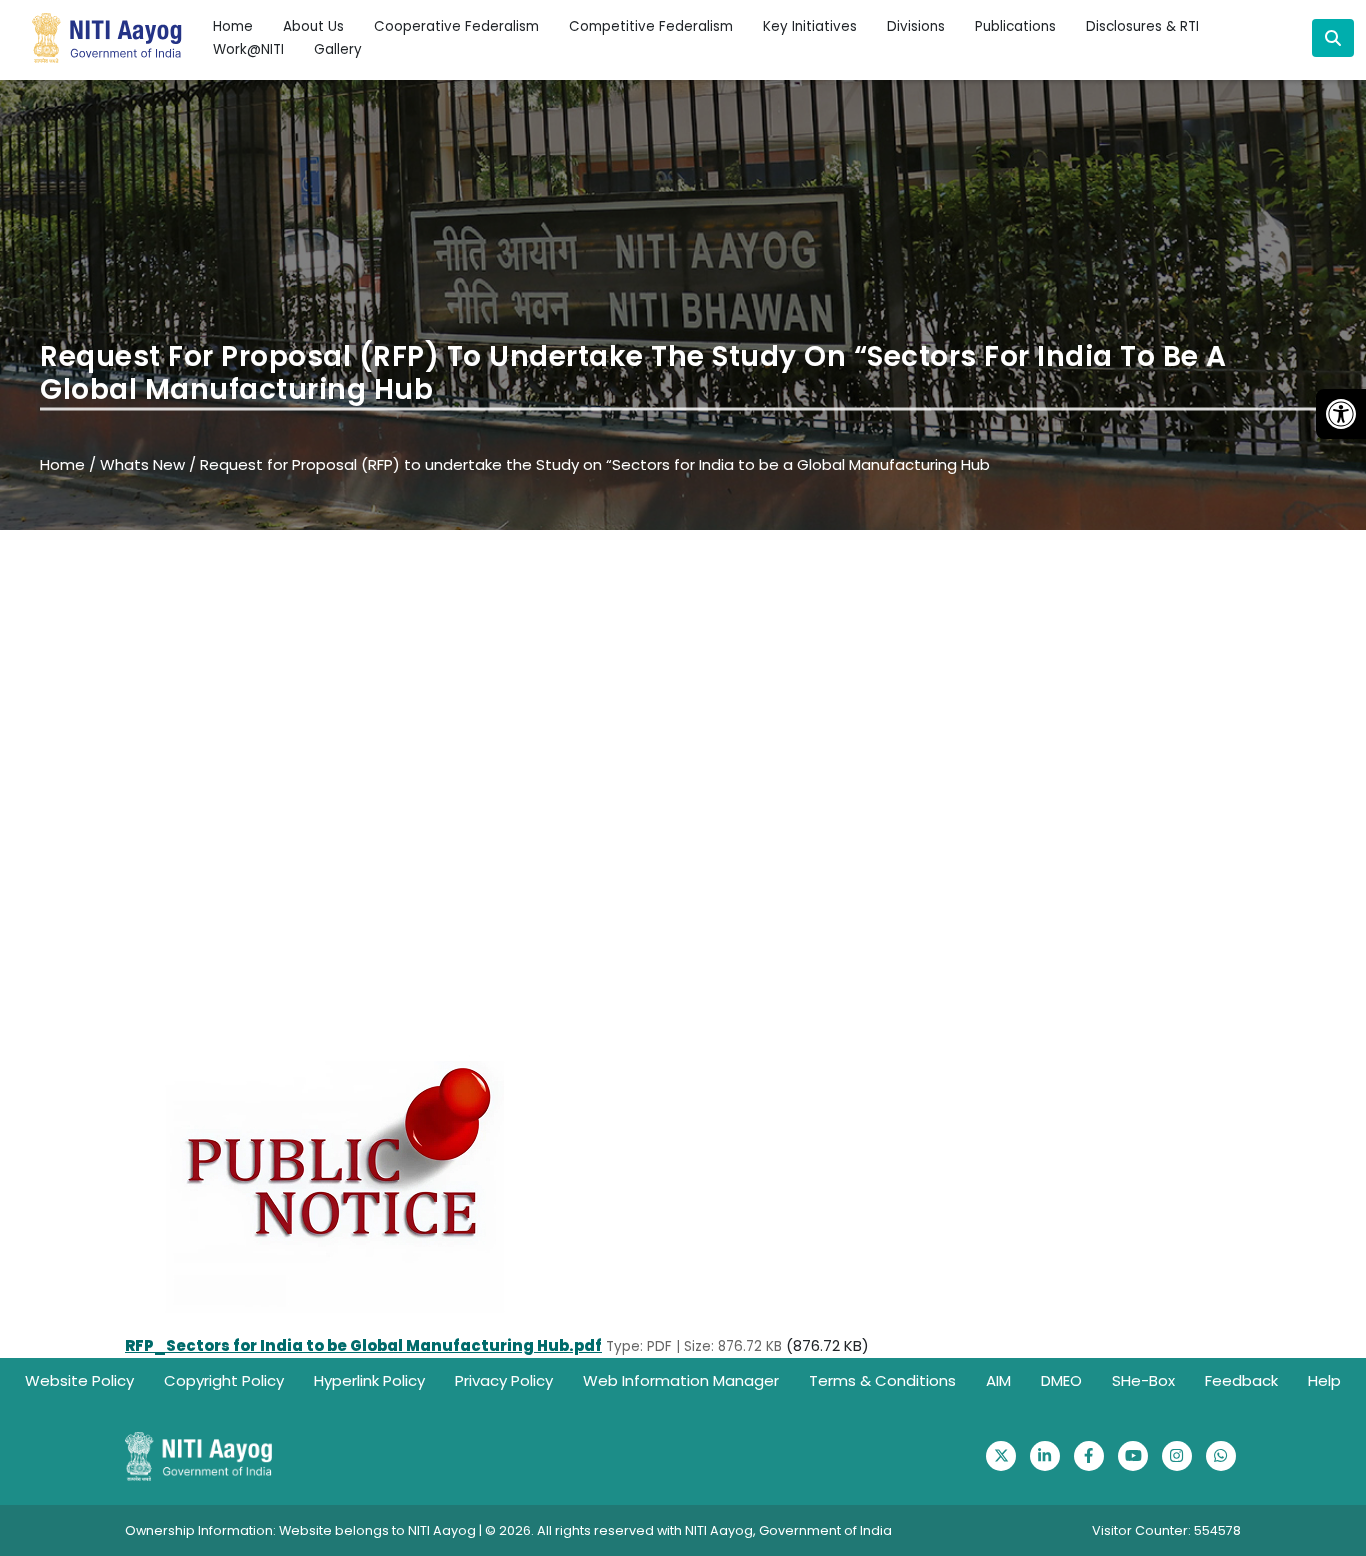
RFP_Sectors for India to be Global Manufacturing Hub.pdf (363, 1345)
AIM (998, 1380)
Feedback (1241, 1380)
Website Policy (79, 1380)
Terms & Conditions (882, 1380)
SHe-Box (1143, 1380)
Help (1324, 1380)
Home (233, 26)
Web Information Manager (681, 1380)
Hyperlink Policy (369, 1380)
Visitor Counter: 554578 (1166, 1530)
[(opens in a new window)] (1001, 1456)
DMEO (1061, 1380)
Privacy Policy (504, 1380)
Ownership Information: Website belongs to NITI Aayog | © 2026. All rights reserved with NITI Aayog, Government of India (508, 1530)
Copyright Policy (224, 1380)
